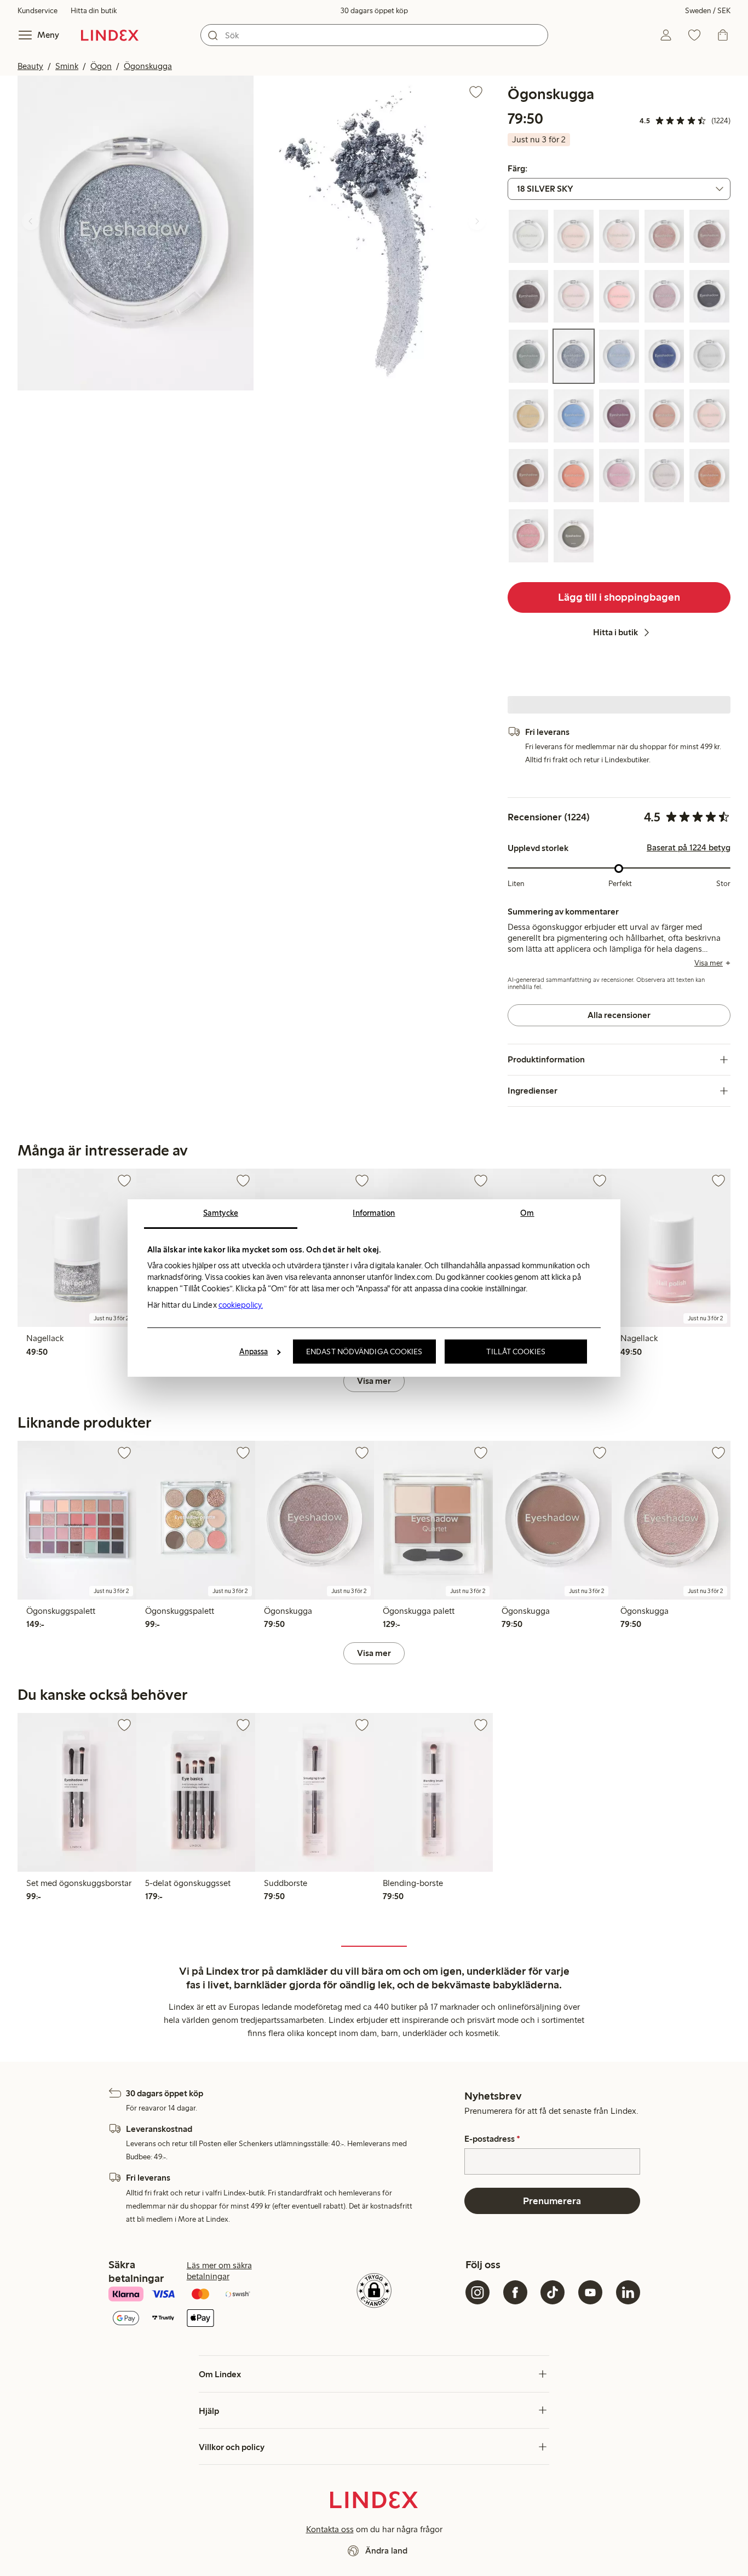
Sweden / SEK (708, 11)
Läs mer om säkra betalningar (219, 2271)
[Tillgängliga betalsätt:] (195, 2307)
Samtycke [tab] (221, 1213)
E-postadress (492, 2139)
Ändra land (386, 2551)
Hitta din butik (94, 11)
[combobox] (374, 35)
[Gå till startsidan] (110, 35)
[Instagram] (477, 2292)
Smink (67, 66)
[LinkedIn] (628, 2292)
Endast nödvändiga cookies (364, 1352)
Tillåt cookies (516, 1352)
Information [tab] (374, 1213)
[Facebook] (515, 2292)
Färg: (517, 169)
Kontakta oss (330, 2529)
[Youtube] (590, 2292)
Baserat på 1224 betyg (689, 848)
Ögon (101, 66)
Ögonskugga (148, 66)
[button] (136, 233)
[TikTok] (553, 2292)
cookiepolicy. (241, 1305)
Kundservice (38, 11)
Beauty (30, 66)
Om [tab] (527, 1213)
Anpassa (254, 1352)
